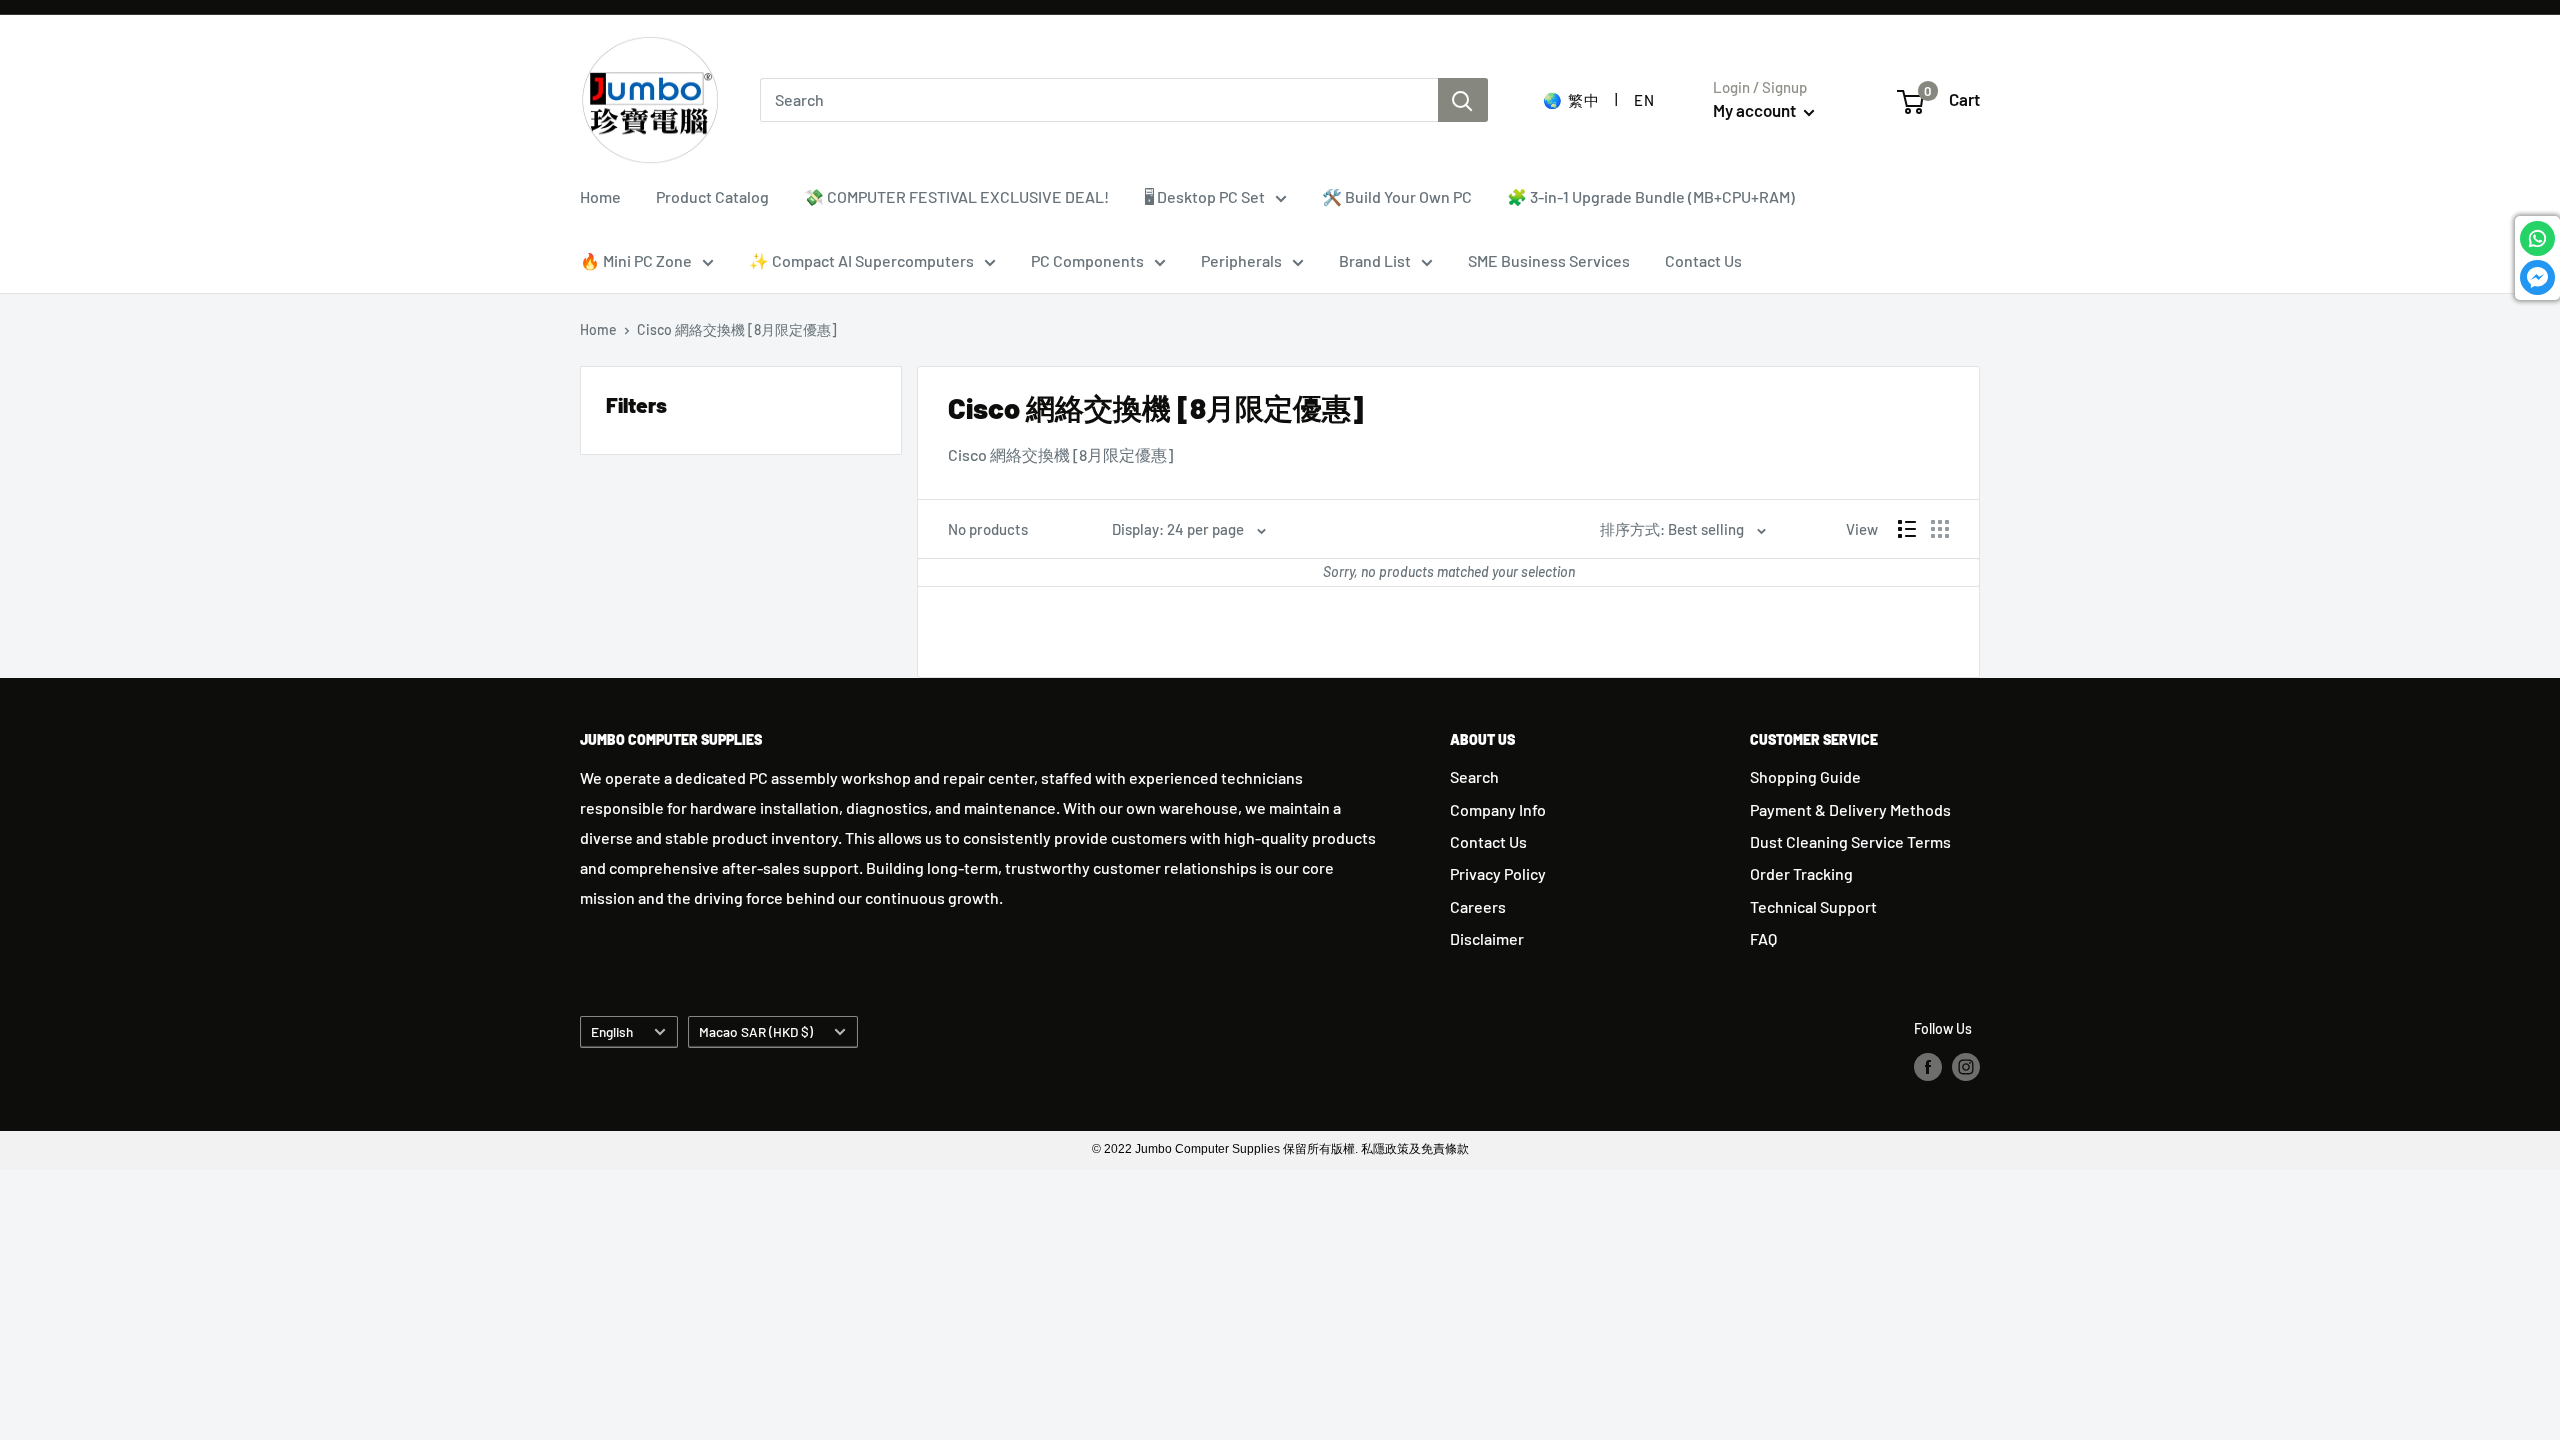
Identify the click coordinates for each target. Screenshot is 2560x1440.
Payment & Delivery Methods (1850, 809)
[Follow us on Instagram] (1966, 1067)
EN (1644, 100)
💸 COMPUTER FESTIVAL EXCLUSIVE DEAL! (956, 196)
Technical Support (1813, 906)
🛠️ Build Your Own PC (1397, 196)
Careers (1478, 906)
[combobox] (1099, 100)
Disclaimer (1487, 938)
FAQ (1763, 938)
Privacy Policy (1498, 873)
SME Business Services (1549, 260)
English (612, 1031)
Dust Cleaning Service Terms (1850, 841)
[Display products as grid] (1940, 529)
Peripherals (1241, 260)
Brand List (1375, 260)
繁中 (1583, 100)
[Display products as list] (1907, 529)
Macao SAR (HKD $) (756, 1031)
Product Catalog (712, 196)
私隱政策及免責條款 (1415, 1149)
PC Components (1087, 260)
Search (1474, 776)
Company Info (1498, 809)
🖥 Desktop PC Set (1204, 196)
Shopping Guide (1805, 776)
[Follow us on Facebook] (1928, 1067)
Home (600, 196)
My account (1756, 110)
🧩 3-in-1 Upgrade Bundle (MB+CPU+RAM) (1651, 196)
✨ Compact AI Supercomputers (861, 260)
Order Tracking (1801, 873)
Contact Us (1703, 260)
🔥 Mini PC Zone (636, 260)
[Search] (1463, 100)
